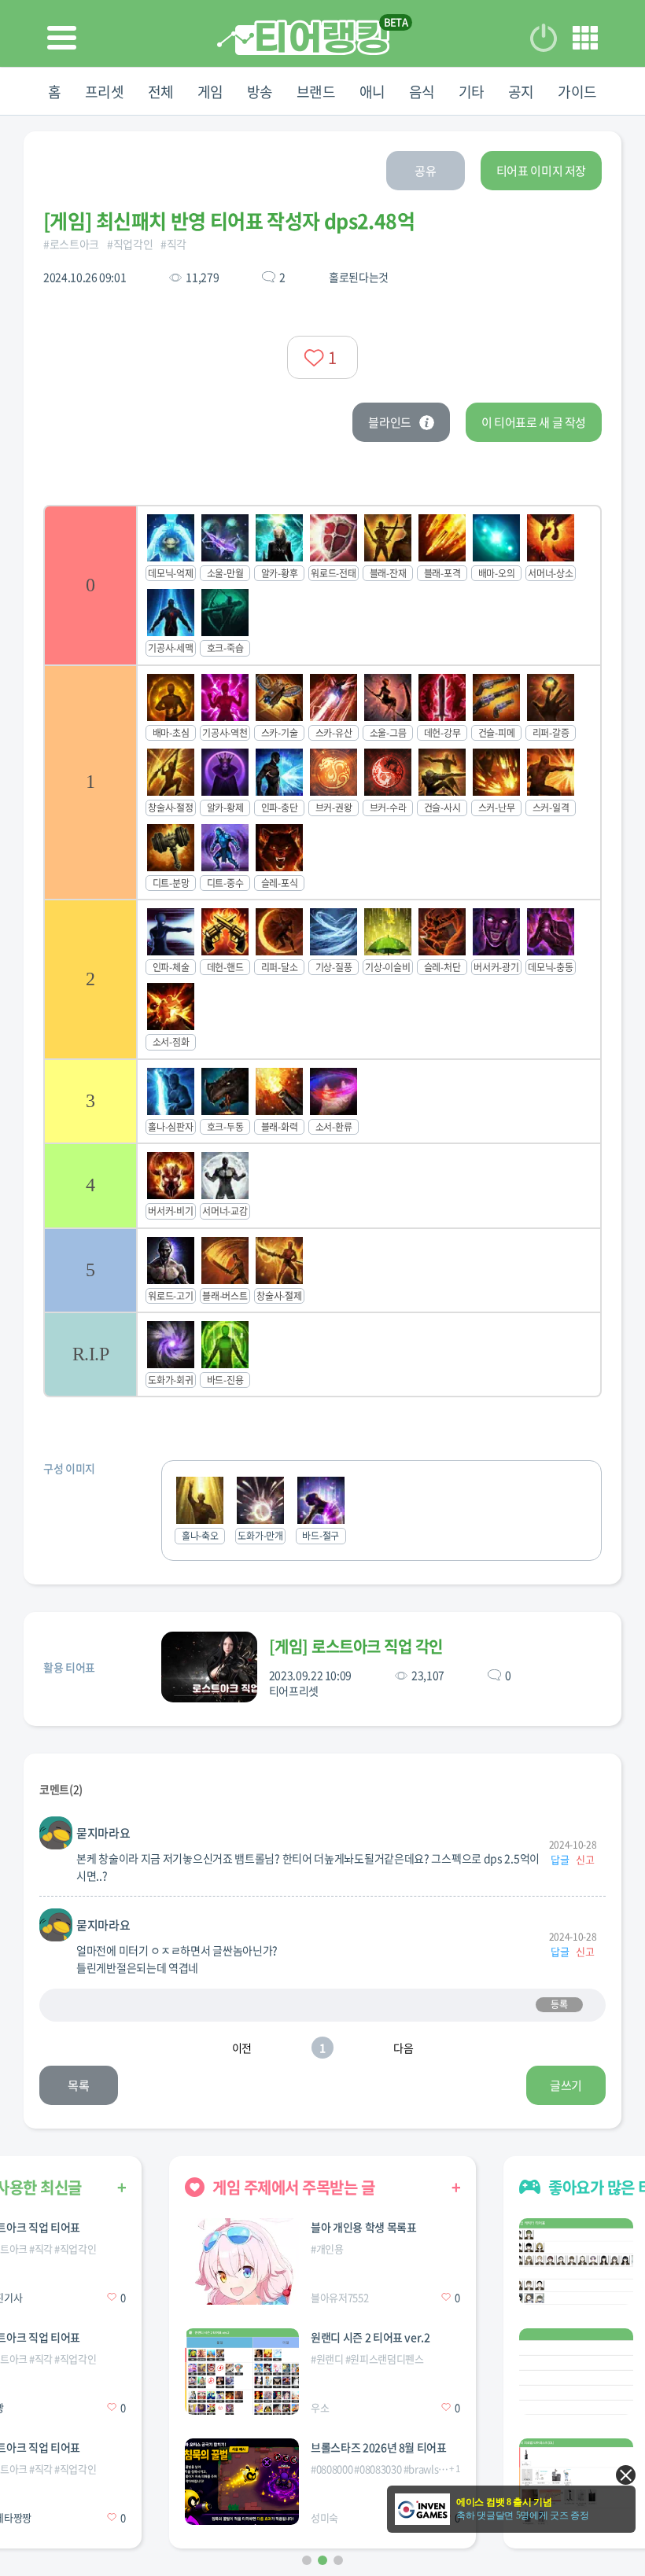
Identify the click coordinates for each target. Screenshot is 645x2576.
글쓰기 (566, 2085)
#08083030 (378, 2469)
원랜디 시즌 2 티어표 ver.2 (370, 2337)
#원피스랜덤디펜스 (385, 2359)
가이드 (577, 92)
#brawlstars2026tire (448, 2469)
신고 (585, 1859)
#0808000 (332, 2469)
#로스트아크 (71, 244)
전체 (161, 92)
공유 (425, 171)
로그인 (544, 38)
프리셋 (105, 92)
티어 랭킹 (303, 37)
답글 (560, 1859)
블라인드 (390, 422)
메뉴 (585, 38)
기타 (472, 92)
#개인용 (327, 2248)
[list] (322, 951)
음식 (422, 92)
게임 (210, 92)
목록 (78, 2085)
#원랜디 (327, 2359)
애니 (372, 92)
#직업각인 (130, 244)
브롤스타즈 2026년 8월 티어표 (379, 2447)
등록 (559, 2004)
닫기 (626, 2475)
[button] (307, 2560)
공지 (521, 92)
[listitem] (322, 585)
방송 (260, 92)
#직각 (173, 244)
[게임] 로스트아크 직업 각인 (356, 1646)
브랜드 (316, 92)
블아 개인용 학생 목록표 (363, 2227)
